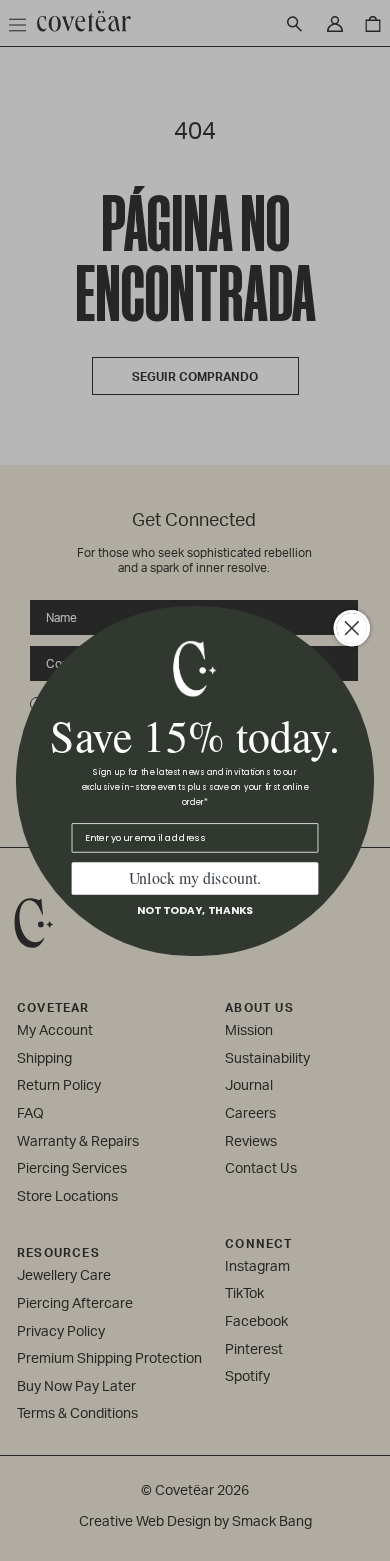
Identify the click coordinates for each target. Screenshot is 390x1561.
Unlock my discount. (195, 877)
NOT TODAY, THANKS (195, 909)
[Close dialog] (352, 628)
